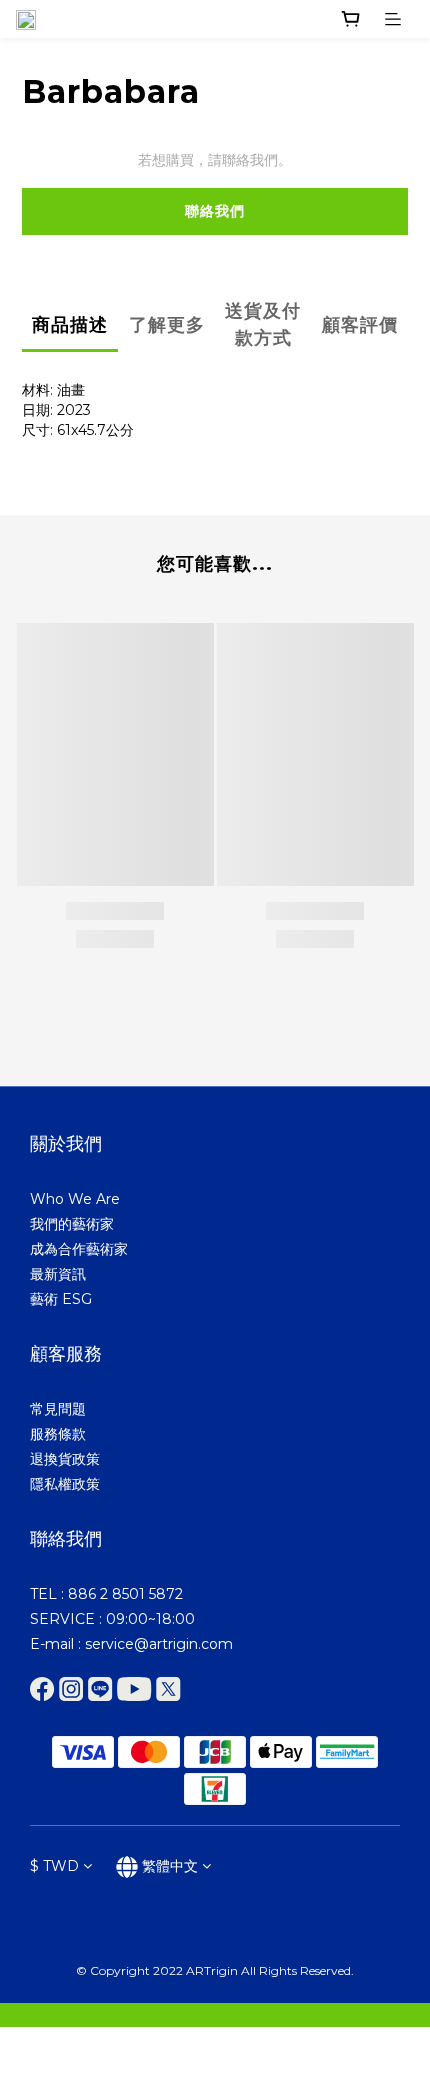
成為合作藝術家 (79, 1249)
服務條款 (58, 1434)
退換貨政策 (65, 1459)
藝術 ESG (61, 1299)
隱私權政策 (65, 1484)
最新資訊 (58, 1274)
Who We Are (75, 1199)
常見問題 (58, 1409)
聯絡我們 (215, 211)
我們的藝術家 (72, 1224)
